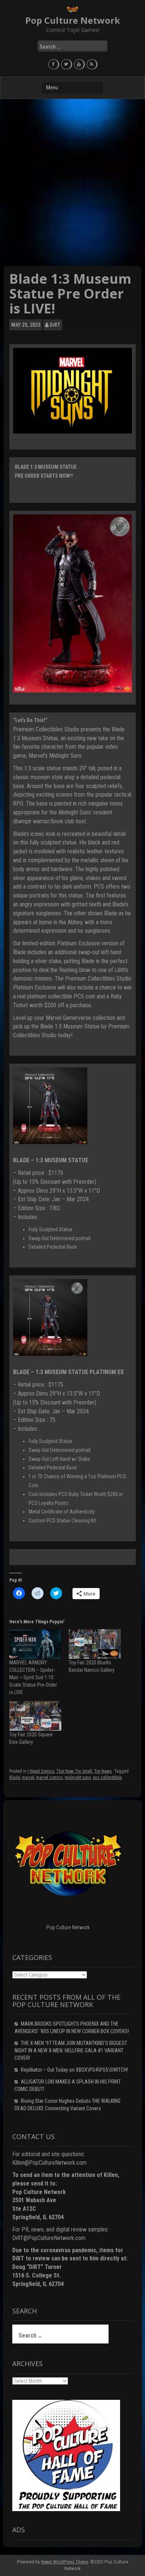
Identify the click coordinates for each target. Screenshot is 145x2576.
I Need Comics (41, 1771)
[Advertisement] (72, 182)
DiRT (55, 325)
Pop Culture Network (73, 20)
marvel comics (49, 1778)
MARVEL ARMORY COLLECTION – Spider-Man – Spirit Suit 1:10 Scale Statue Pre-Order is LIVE (33, 1677)
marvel (28, 1778)
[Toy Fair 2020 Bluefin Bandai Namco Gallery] (95, 1644)
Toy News (103, 1771)
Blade (15, 1778)
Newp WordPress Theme (65, 2562)
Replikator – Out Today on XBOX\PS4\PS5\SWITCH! (74, 2070)
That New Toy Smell (74, 1771)
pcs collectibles (107, 1778)
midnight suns (78, 1778)
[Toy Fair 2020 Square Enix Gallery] (35, 1716)
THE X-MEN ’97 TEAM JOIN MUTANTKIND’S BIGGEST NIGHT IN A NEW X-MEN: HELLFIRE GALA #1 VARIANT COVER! (71, 2050)
